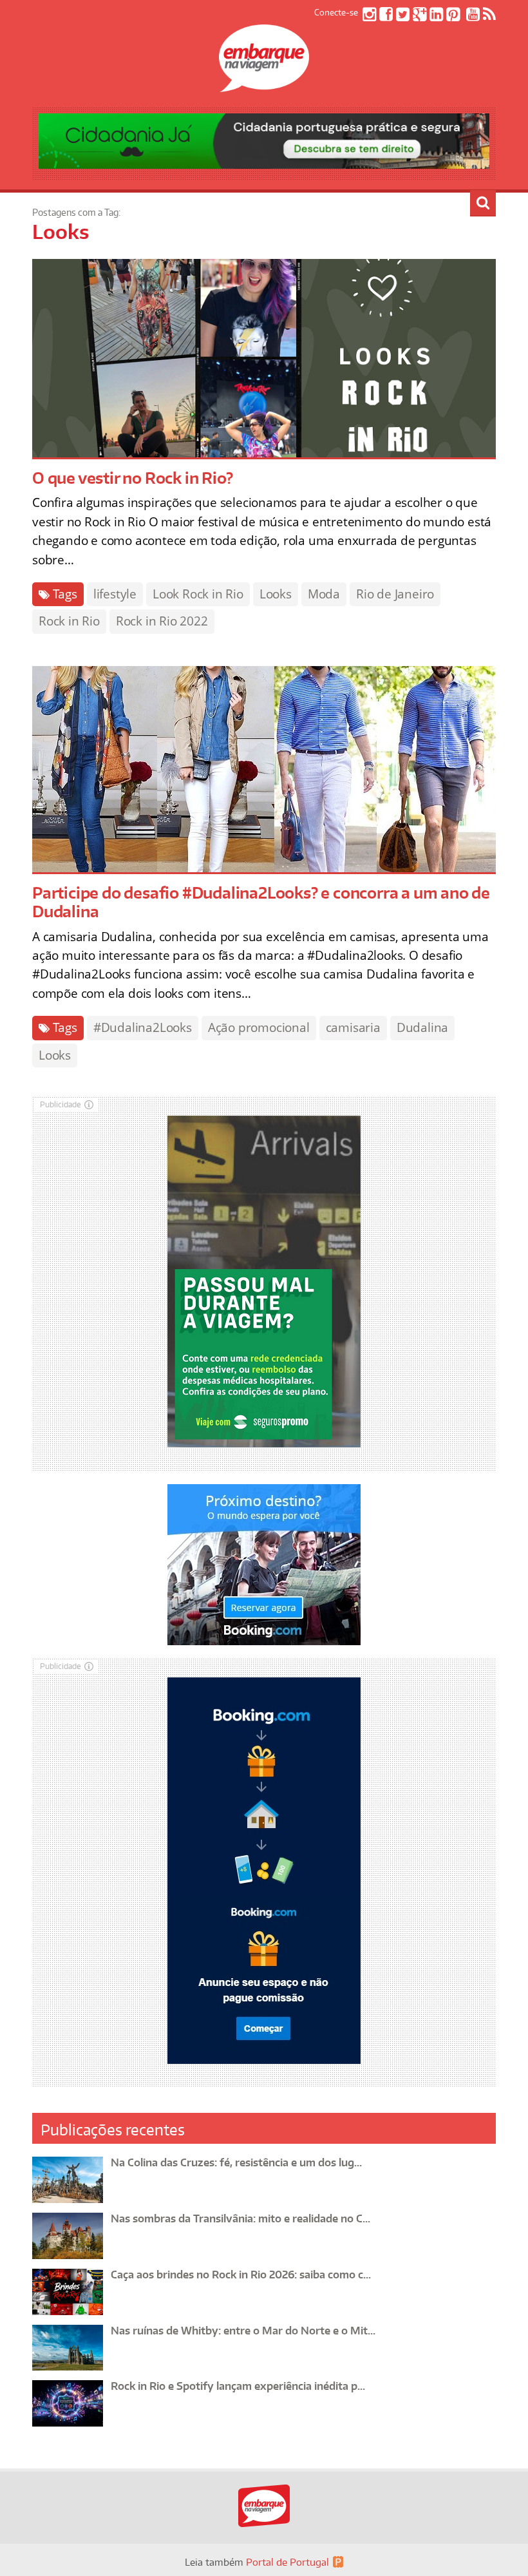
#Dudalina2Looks (143, 1027)
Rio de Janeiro (395, 594)
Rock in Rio (69, 621)
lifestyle (115, 594)
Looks (276, 594)
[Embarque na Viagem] (264, 85)
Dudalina (422, 1027)
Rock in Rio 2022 (162, 621)
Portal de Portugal (288, 2562)
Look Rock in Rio (198, 594)
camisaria (353, 1027)
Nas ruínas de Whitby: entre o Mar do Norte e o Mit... (243, 2331)
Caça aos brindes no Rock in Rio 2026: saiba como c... (241, 2275)
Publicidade (61, 1104)
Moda (324, 594)
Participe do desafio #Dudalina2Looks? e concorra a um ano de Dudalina (261, 902)
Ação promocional (259, 1027)
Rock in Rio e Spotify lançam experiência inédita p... (238, 2386)
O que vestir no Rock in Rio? (132, 478)
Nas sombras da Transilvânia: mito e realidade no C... (240, 2218)
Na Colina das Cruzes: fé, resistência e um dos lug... (236, 2162)
